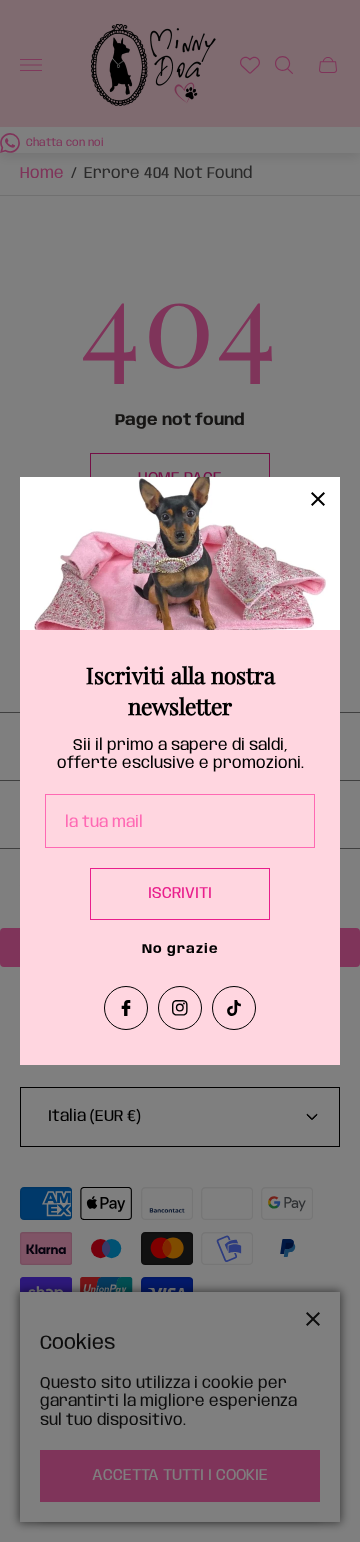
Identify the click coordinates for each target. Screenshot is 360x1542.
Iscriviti (180, 893)
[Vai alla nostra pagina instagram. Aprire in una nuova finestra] (180, 1008)
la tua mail (104, 822)
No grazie (180, 949)
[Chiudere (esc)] (318, 499)
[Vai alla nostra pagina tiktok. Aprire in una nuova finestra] (234, 1008)
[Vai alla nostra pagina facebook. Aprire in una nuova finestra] (126, 1008)
